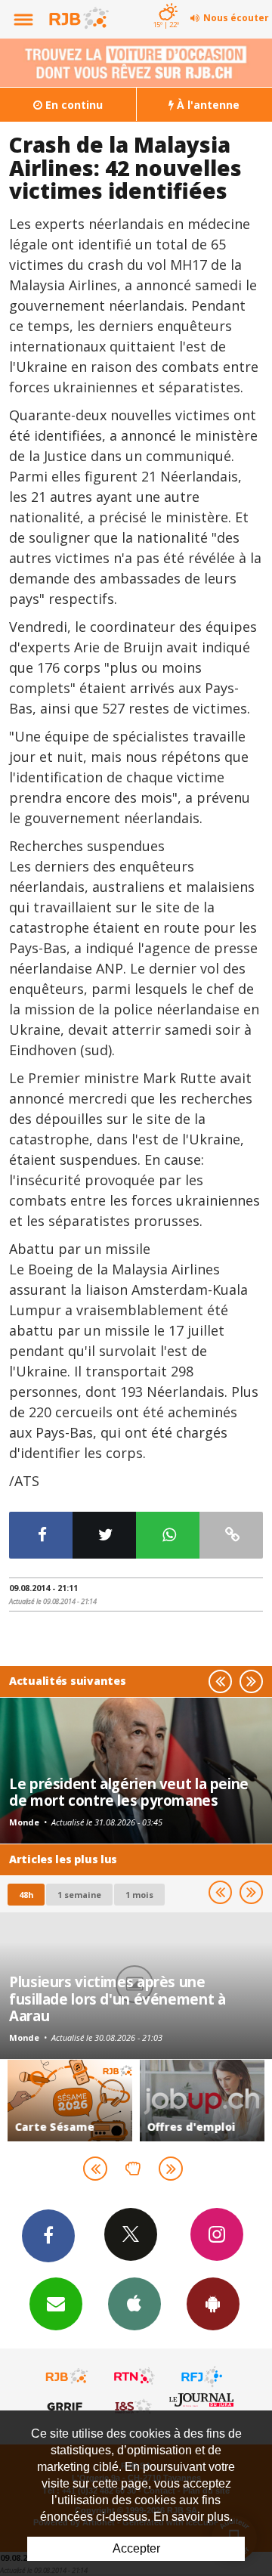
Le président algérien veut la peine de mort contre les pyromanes (129, 1792)
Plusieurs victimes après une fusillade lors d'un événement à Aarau (117, 1999)
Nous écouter (236, 18)
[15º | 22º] (166, 2)
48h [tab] (26, 1895)
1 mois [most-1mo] (139, 1895)
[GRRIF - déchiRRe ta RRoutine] (67, 2406)
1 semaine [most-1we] (79, 1895)
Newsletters (56, 2304)
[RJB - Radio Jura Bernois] (67, 2376)
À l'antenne (207, 105)
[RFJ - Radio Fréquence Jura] (202, 2376)
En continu (73, 105)
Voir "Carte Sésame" (70, 2101)
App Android (213, 2304)
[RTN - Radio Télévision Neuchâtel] (134, 2376)
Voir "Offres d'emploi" (202, 2101)
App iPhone (134, 2304)
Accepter (136, 2548)
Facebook (48, 2236)
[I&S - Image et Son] (134, 2406)
